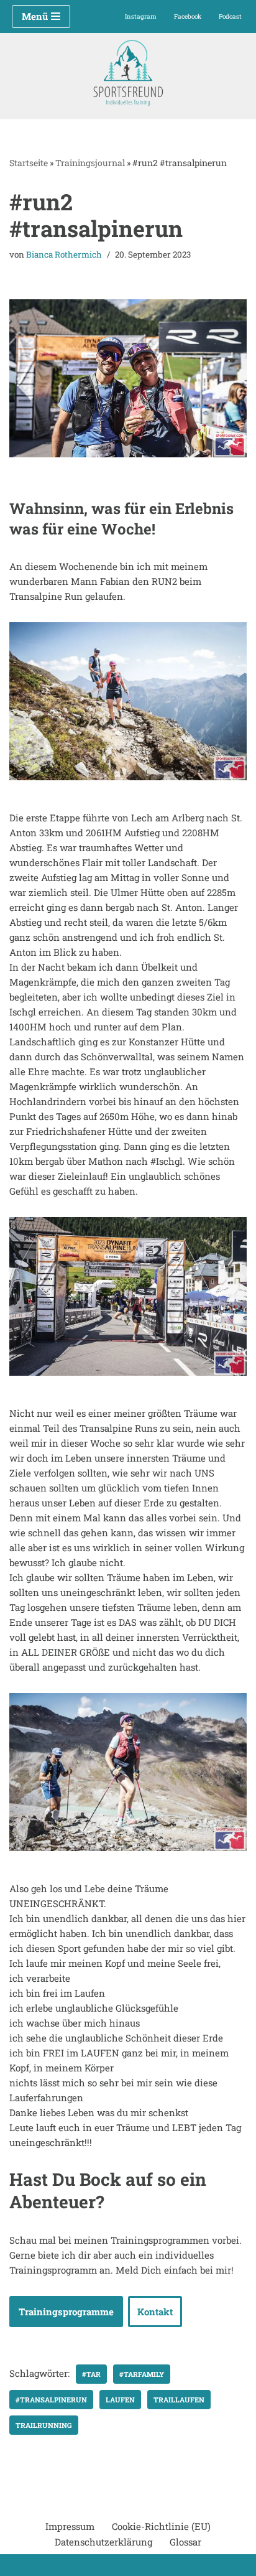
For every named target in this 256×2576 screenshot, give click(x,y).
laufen (120, 2400)
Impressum (70, 2526)
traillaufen (179, 2400)
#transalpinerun (51, 2400)
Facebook (188, 16)
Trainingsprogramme (66, 2312)
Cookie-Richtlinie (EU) (161, 2526)
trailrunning (44, 2425)
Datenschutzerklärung (103, 2542)
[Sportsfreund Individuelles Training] (128, 73)
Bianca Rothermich (64, 254)
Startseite (29, 163)
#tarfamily (142, 2374)
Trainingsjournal (90, 163)
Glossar (185, 2542)
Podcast (230, 16)
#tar (91, 2374)
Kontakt (155, 2312)
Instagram (141, 16)
